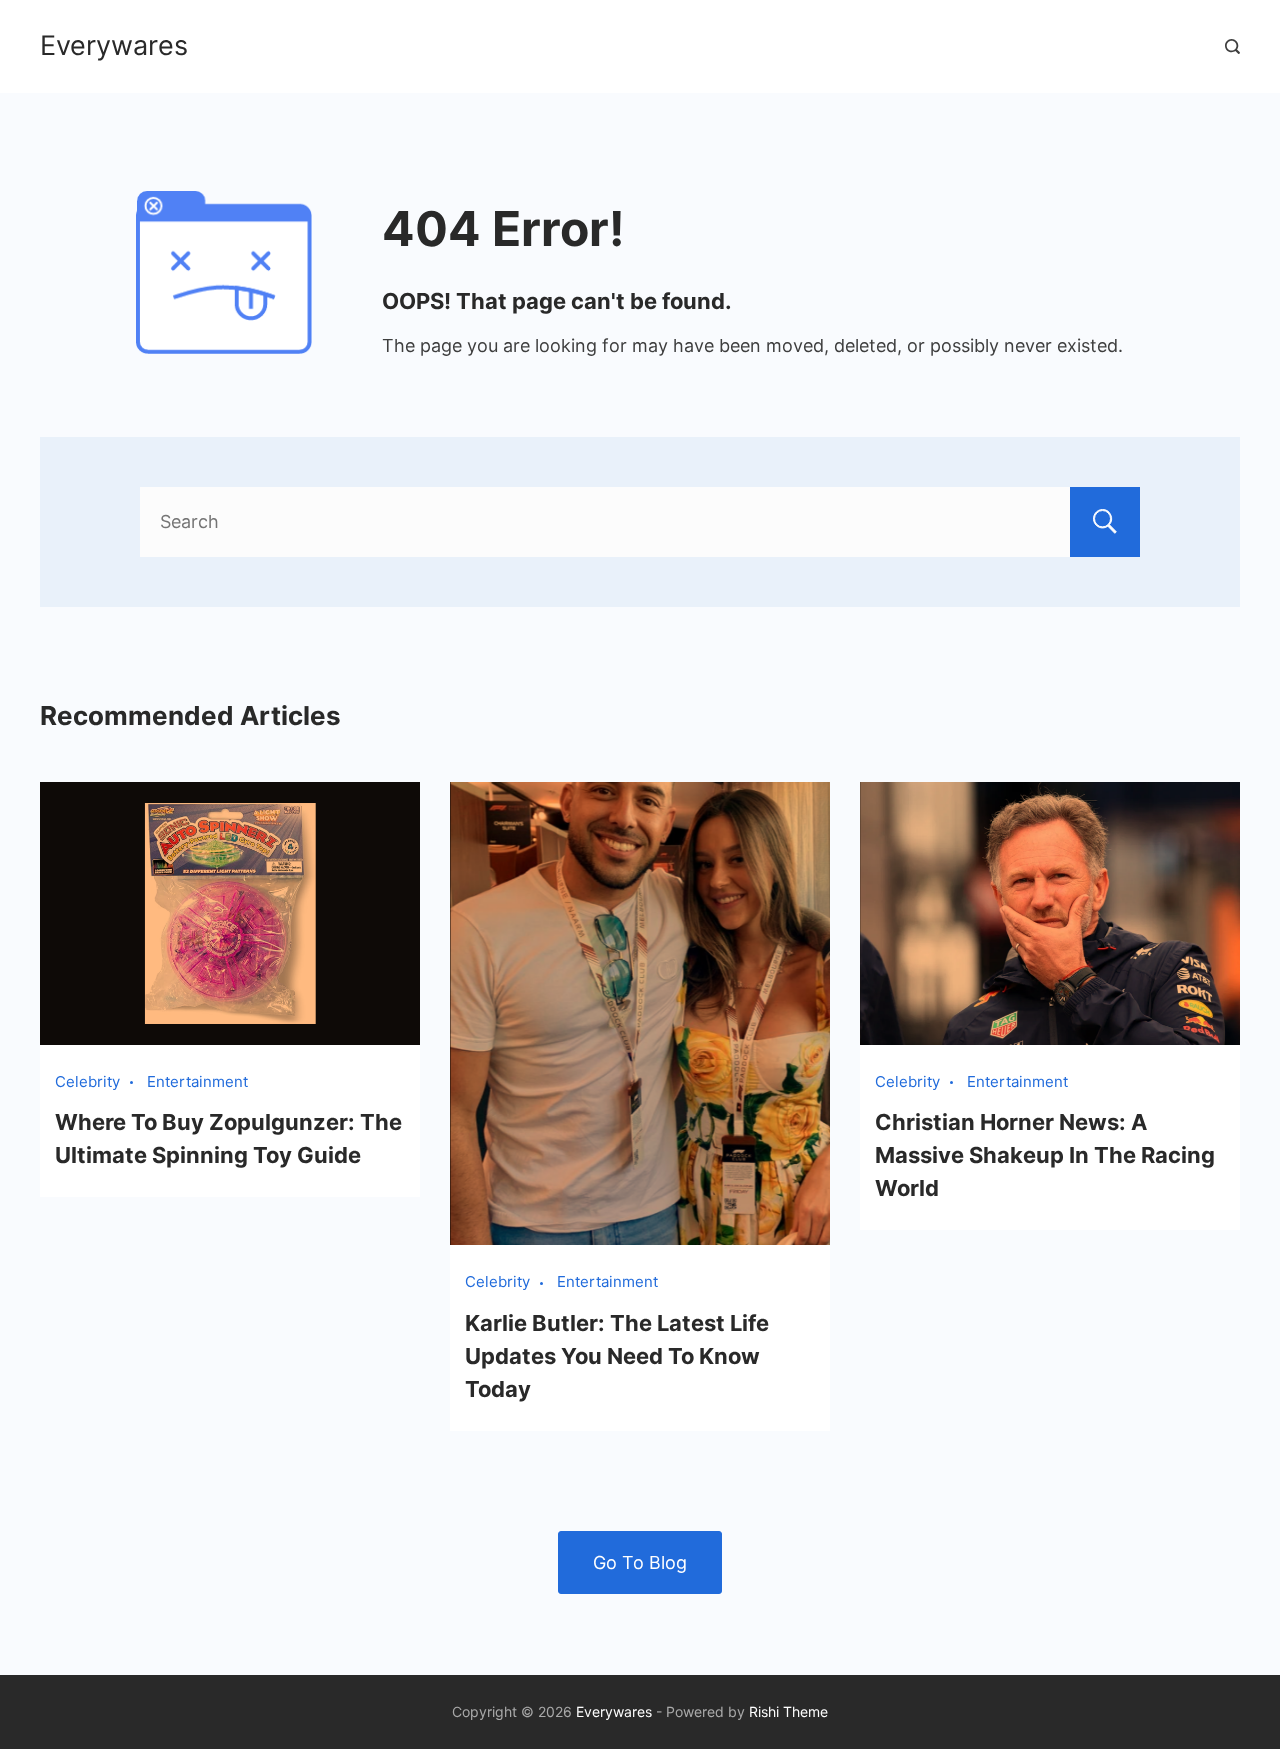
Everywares (114, 45)
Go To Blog (640, 1562)
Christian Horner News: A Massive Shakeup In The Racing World (1045, 1155)
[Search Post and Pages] (1232, 46)
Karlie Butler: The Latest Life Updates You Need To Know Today (617, 1356)
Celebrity (87, 1081)
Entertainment (197, 1081)
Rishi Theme (788, 1711)
